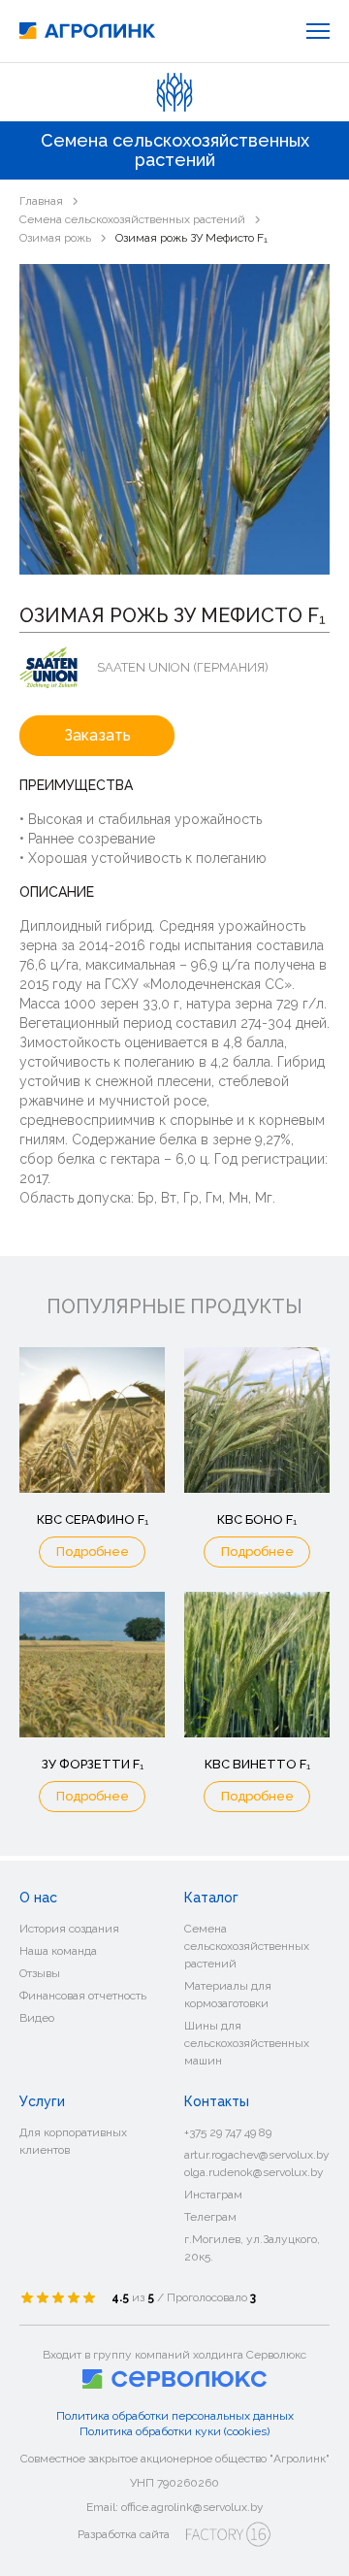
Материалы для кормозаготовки (228, 1995)
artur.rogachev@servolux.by (257, 2155)
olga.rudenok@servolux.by (254, 2172)
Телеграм (210, 2217)
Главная (41, 201)
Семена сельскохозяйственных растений (132, 219)
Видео (37, 2018)
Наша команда (58, 1951)
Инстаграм (213, 2195)
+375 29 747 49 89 (228, 2132)
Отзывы (40, 1973)
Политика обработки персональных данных (175, 2416)
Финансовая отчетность (83, 1996)
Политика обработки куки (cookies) (174, 2431)
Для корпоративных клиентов (73, 2141)
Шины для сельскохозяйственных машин (247, 2043)
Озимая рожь (55, 238)
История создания (69, 1929)
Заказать (97, 735)
